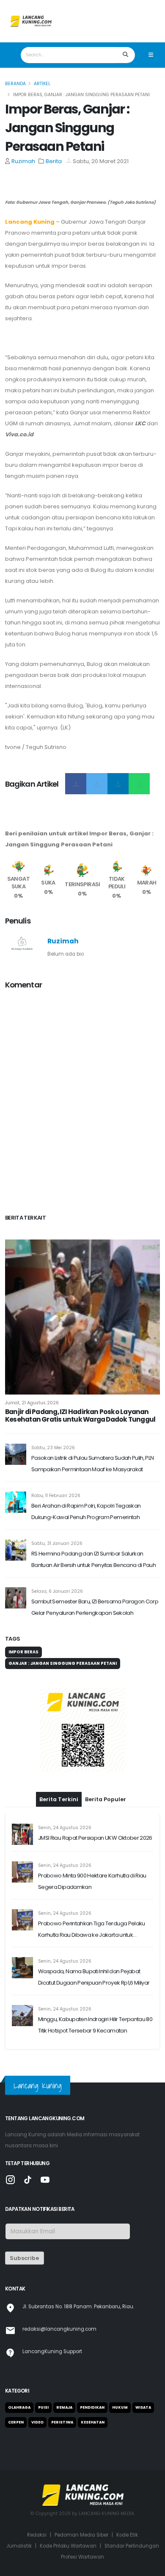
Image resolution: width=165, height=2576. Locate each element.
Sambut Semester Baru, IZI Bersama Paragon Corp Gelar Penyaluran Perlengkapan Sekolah (95, 1607)
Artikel (42, 84)
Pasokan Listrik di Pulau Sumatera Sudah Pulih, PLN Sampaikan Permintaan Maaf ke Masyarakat (93, 1464)
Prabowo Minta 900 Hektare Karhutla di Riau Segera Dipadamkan (92, 1881)
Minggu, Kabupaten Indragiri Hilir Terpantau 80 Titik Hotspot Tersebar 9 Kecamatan (95, 2025)
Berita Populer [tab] (106, 1799)
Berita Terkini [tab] (59, 1799)
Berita (54, 161)
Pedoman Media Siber (81, 2535)
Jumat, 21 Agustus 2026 (32, 1403)
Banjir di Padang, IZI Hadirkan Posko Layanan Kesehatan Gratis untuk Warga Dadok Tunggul (80, 1416)
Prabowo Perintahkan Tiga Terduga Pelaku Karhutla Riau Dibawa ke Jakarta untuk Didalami (92, 1930)
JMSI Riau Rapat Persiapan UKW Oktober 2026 (95, 1838)
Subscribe (24, 2258)
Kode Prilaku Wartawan (68, 2546)
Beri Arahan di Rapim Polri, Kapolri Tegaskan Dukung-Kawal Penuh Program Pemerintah (86, 1511)
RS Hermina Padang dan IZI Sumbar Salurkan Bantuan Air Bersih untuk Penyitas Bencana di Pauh (93, 1559)
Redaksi (37, 2535)
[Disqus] (82, 1103)
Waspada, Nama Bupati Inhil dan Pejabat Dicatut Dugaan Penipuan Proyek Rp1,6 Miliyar (94, 1977)
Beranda (15, 84)
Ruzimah (23, 161)
